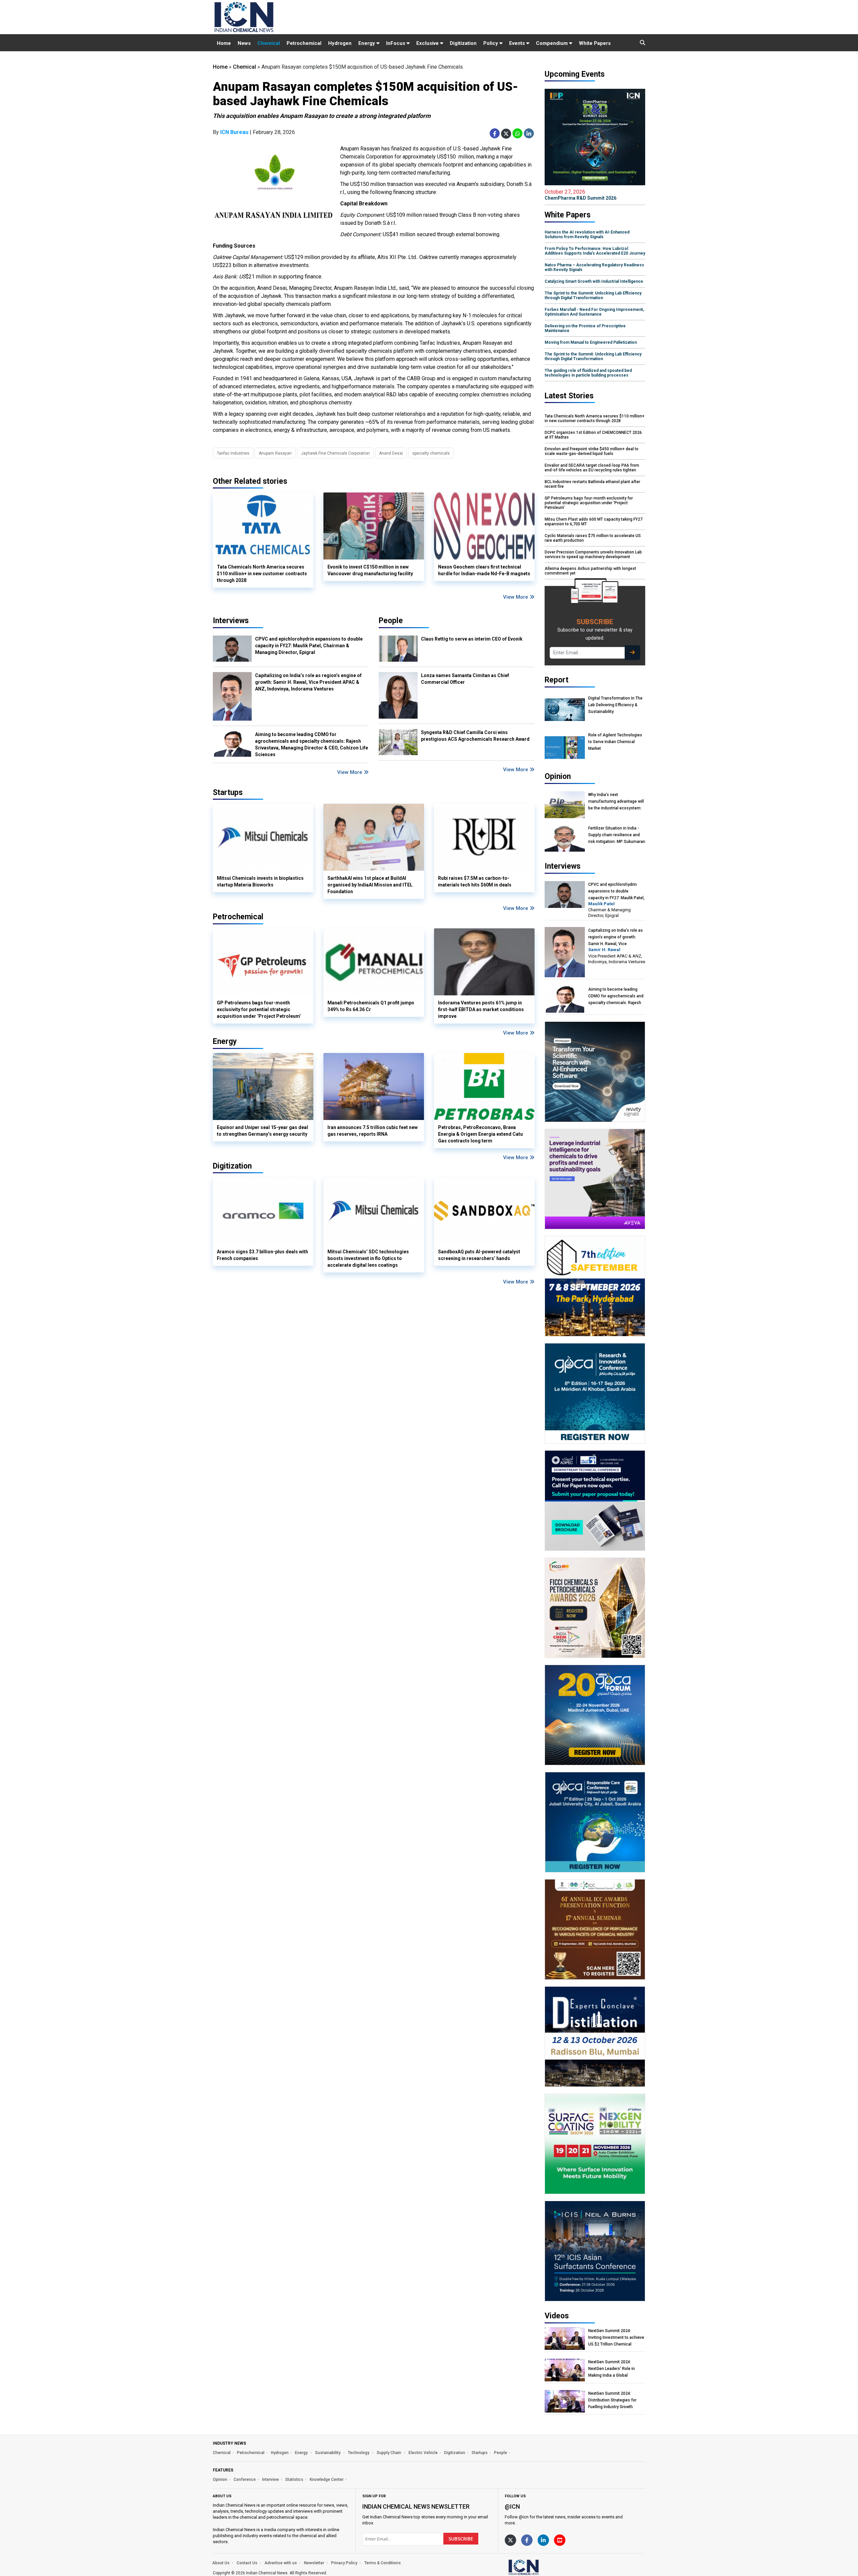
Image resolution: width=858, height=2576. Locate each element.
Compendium (553, 43)
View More (516, 597)
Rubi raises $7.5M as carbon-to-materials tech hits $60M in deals (475, 881)
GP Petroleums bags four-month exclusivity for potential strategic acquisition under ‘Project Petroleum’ (259, 1009)
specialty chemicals (431, 453)
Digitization (463, 43)
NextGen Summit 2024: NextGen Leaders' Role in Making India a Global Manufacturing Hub (611, 2369)
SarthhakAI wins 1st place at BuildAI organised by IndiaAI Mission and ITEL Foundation (370, 885)
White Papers (595, 43)
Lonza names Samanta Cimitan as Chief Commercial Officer (465, 679)
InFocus (396, 43)
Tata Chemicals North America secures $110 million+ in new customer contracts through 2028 (262, 574)
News (244, 43)
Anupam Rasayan (275, 453)
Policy (491, 43)
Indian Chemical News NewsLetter (416, 2506)
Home (224, 43)
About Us (221, 2563)
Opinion (220, 2480)
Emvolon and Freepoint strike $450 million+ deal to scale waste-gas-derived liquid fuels (592, 451)
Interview (270, 2480)
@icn (512, 2506)
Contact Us (247, 2563)
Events (518, 43)
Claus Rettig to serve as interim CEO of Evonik (472, 639)
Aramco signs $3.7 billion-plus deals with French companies (262, 1255)
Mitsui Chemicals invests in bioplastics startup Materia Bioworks (260, 881)
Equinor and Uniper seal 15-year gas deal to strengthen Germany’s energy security (262, 1131)
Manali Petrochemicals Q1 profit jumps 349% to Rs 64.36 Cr (371, 1006)
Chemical (269, 43)
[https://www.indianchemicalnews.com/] (541, 2567)
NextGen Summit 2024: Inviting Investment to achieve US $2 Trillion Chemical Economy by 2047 (616, 2338)
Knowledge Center (327, 2480)
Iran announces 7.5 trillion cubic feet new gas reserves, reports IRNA (373, 1131)
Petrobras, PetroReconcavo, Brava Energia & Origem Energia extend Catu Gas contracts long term (480, 1134)
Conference (245, 2480)
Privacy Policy (344, 2563)
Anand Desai (391, 453)
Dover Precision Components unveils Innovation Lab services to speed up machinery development (593, 554)
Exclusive (428, 43)
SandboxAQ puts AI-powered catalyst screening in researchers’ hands (479, 1255)
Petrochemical (304, 43)
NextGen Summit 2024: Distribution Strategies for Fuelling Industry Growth (612, 2400)
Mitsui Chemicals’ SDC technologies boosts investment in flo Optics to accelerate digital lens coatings (368, 1258)
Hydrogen (340, 43)
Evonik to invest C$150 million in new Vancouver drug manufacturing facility (370, 570)
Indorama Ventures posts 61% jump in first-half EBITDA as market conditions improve (481, 1009)
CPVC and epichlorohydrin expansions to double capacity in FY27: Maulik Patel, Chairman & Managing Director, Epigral (309, 646)
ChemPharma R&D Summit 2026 (580, 195)
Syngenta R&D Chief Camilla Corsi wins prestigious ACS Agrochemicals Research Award (475, 736)
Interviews (231, 621)
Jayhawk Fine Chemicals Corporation (335, 453)
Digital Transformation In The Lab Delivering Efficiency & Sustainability (615, 705)
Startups (480, 2453)
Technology (359, 2453)
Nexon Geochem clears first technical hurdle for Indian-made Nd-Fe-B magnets (484, 570)
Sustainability (328, 2453)
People (391, 621)
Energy (367, 43)
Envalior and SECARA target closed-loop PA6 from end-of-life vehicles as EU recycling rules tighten (592, 468)
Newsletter (314, 2563)
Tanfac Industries (233, 453)
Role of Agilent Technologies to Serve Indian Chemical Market (615, 742)
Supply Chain (389, 2453)
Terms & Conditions (383, 2563)
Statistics (294, 2480)
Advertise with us (281, 2563)
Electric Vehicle (423, 2453)
